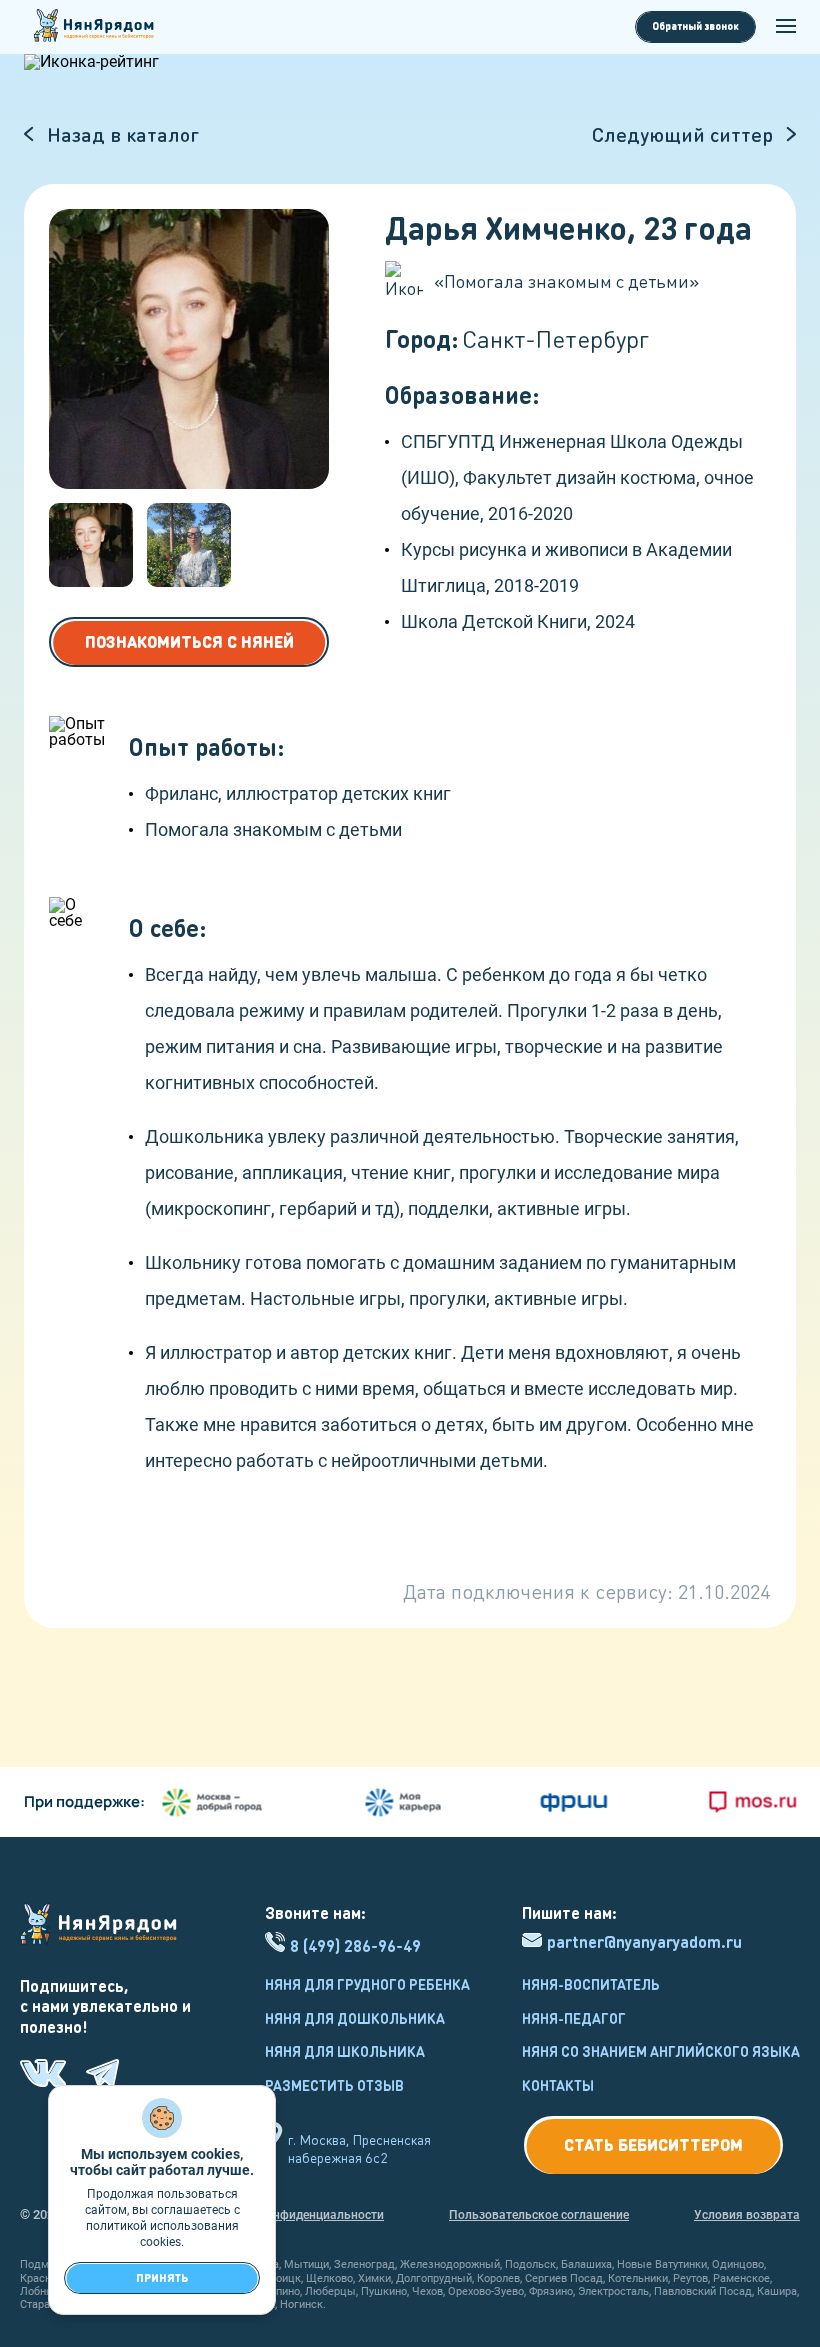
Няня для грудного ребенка (367, 1984)
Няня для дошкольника (355, 2018)
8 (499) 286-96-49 (355, 1945)
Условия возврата (747, 2215)
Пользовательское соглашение (539, 2215)
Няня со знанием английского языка (661, 2051)
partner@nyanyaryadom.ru (644, 1942)
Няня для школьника (345, 2051)
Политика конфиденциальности (291, 2215)
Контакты (558, 2085)
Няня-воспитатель (591, 1984)
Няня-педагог (574, 2018)
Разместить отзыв (334, 2085)
